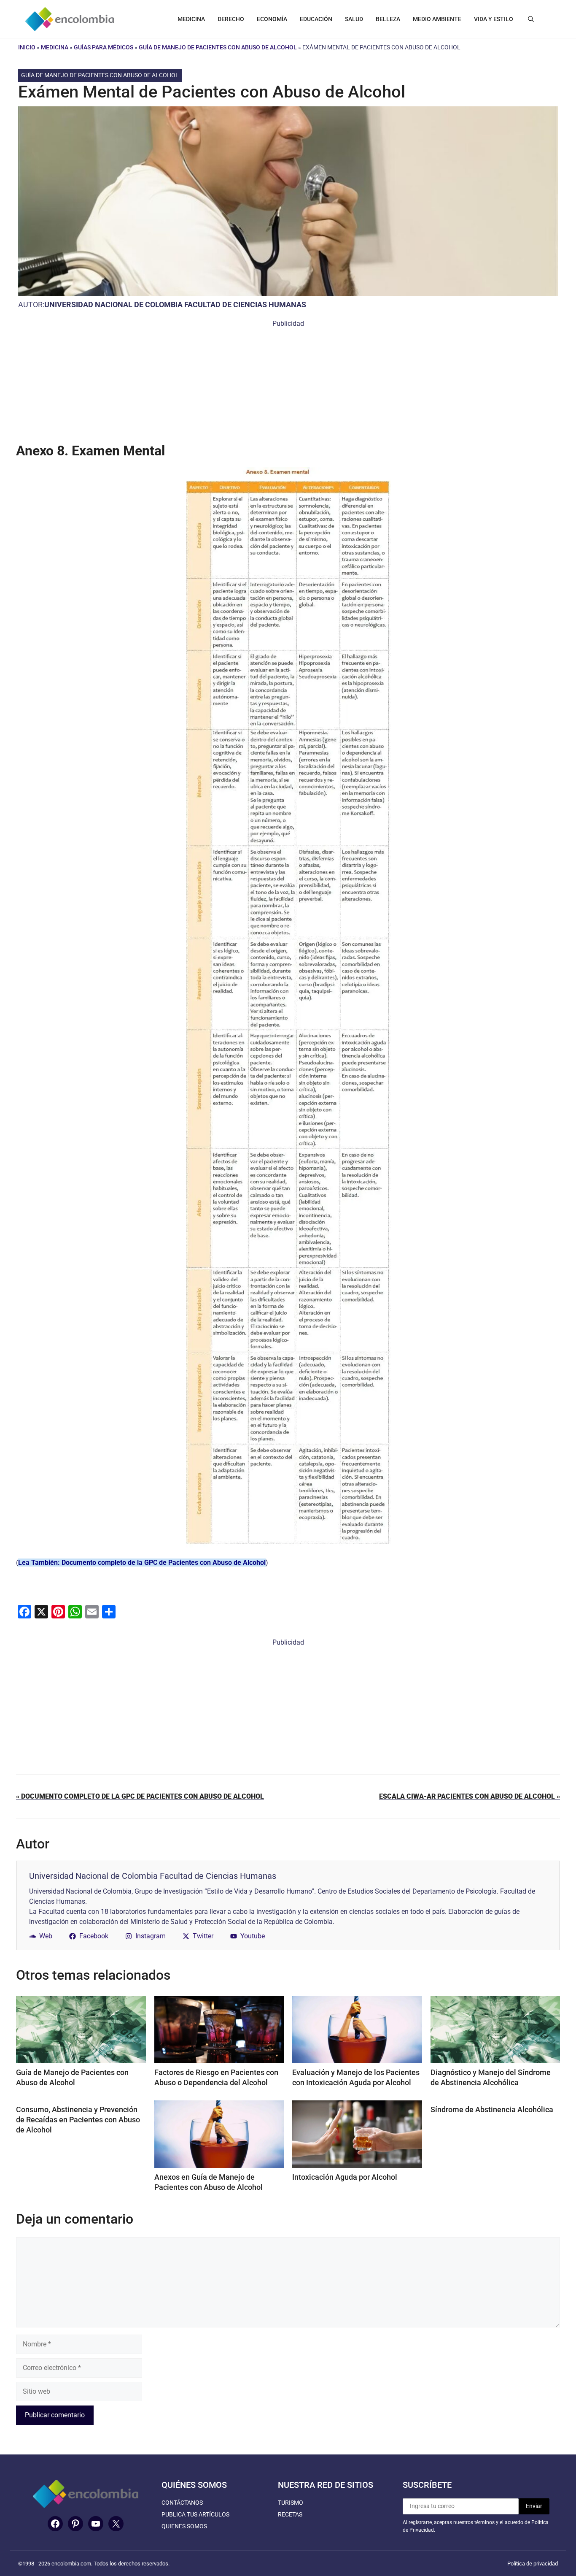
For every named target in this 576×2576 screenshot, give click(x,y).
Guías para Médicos (104, 47)
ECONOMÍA (272, 19)
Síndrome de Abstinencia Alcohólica (492, 2109)
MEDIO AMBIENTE (437, 19)
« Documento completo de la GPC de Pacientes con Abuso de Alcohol (140, 1796)
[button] (531, 19)
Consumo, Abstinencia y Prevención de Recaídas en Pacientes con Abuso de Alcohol (78, 2120)
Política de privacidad (533, 2564)
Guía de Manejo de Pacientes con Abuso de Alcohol (218, 47)
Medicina (55, 47)
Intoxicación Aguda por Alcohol (345, 2177)
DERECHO (231, 19)
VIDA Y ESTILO (494, 19)
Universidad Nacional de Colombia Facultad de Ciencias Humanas (175, 304)
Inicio (27, 47)
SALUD (354, 19)
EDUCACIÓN (316, 19)
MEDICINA (191, 19)
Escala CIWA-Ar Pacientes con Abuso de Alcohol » (470, 1796)
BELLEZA (388, 19)
